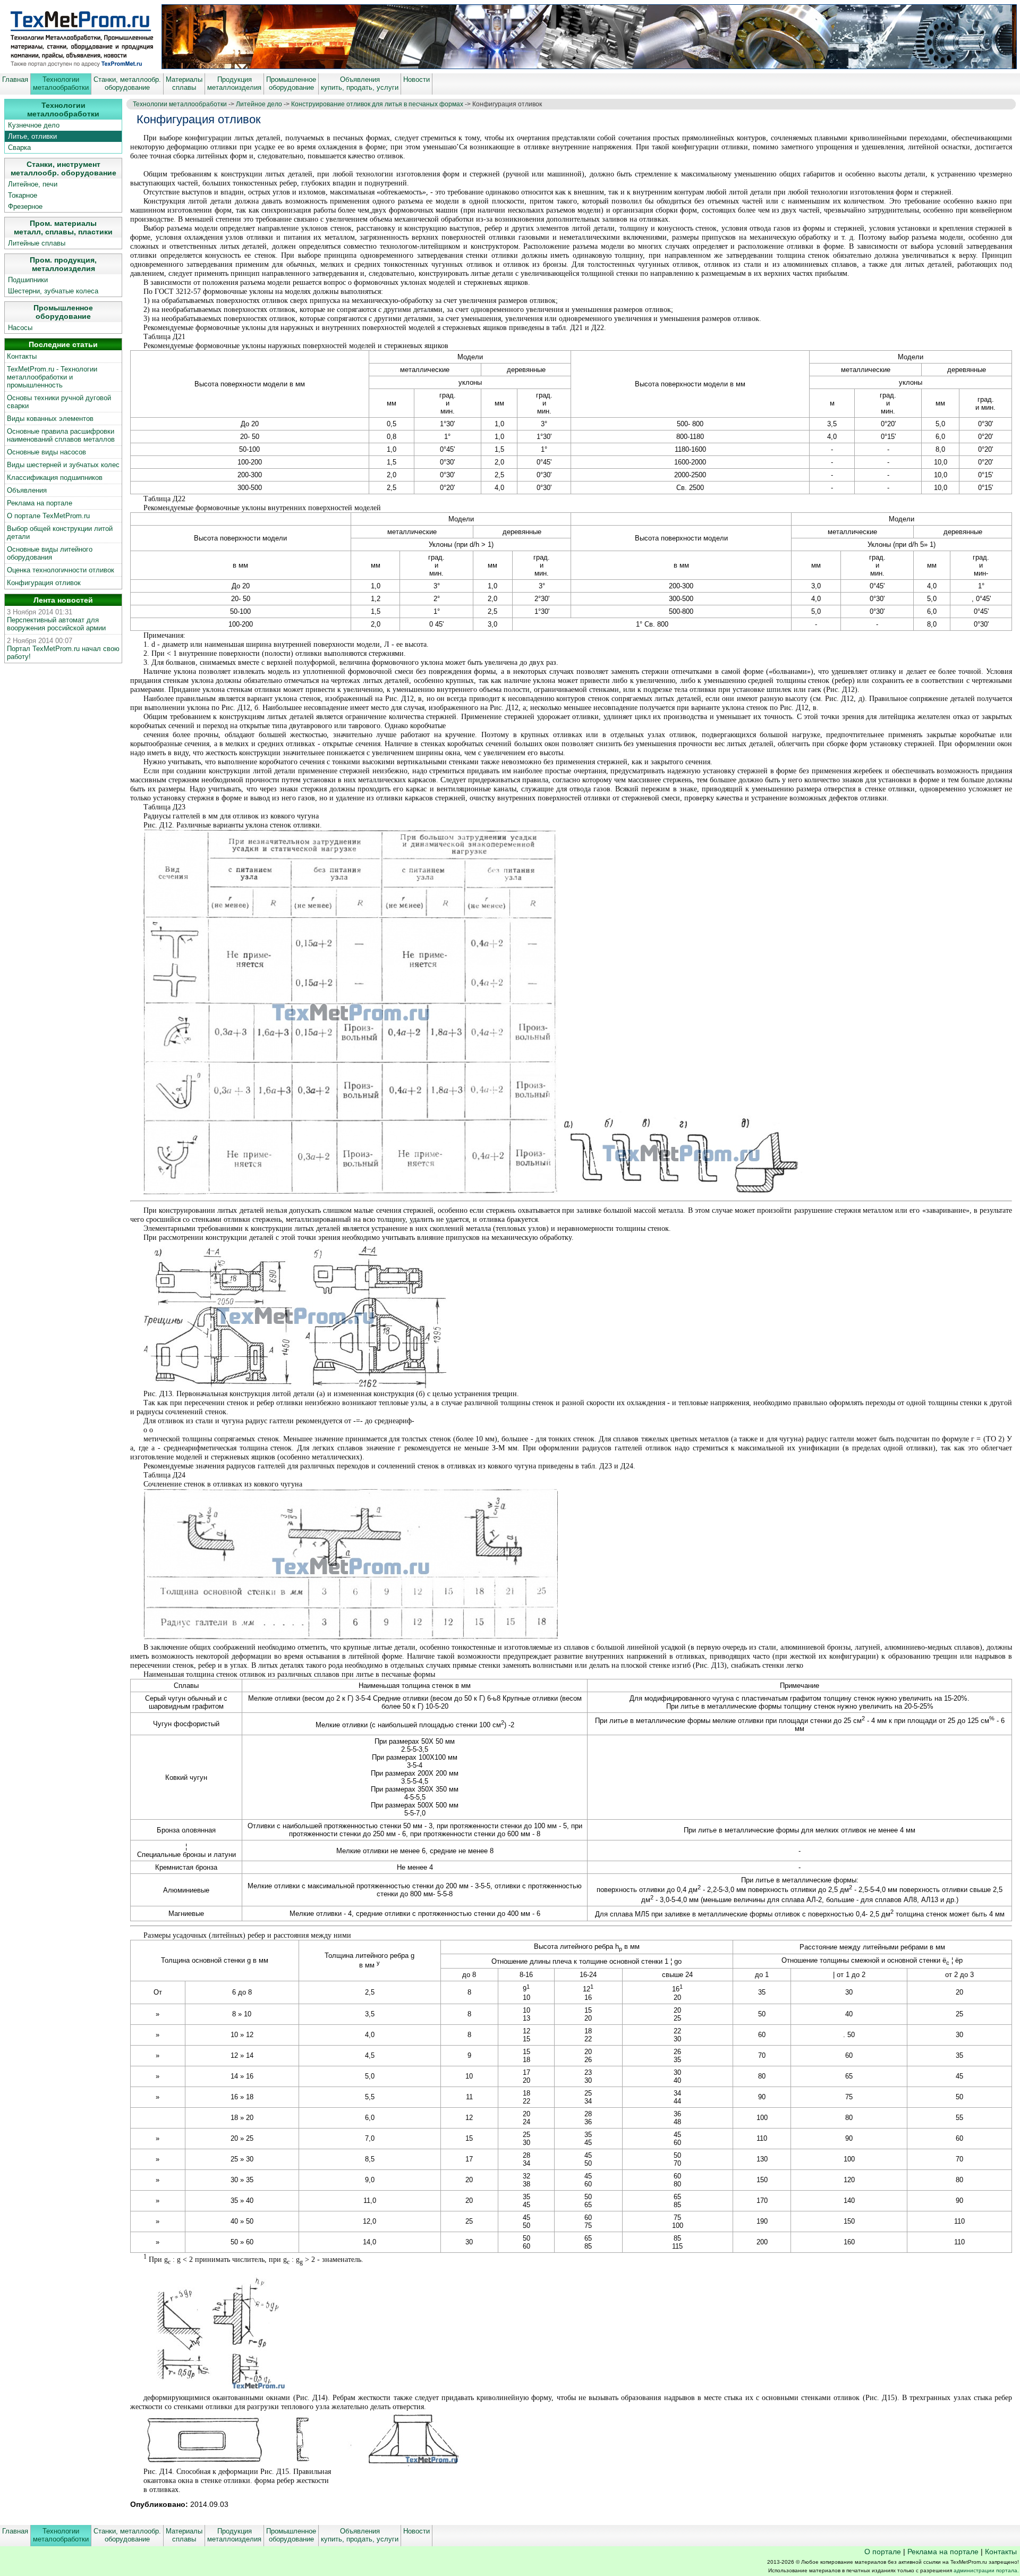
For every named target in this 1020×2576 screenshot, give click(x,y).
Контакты (22, 356)
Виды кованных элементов (50, 419)
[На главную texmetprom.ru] (81, 66)
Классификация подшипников (55, 478)
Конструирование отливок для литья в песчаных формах (377, 104)
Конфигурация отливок (44, 583)
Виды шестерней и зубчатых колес (63, 465)
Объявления (27, 490)
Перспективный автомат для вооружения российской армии (56, 624)
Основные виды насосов (46, 452)
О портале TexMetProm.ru (48, 516)
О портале (883, 2552)
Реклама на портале (40, 503)
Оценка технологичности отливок (61, 570)
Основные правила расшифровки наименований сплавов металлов (61, 435)
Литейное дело (259, 104)
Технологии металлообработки (180, 104)
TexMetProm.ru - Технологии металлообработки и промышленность (52, 377)
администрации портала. (986, 2570)
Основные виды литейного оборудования (50, 553)
